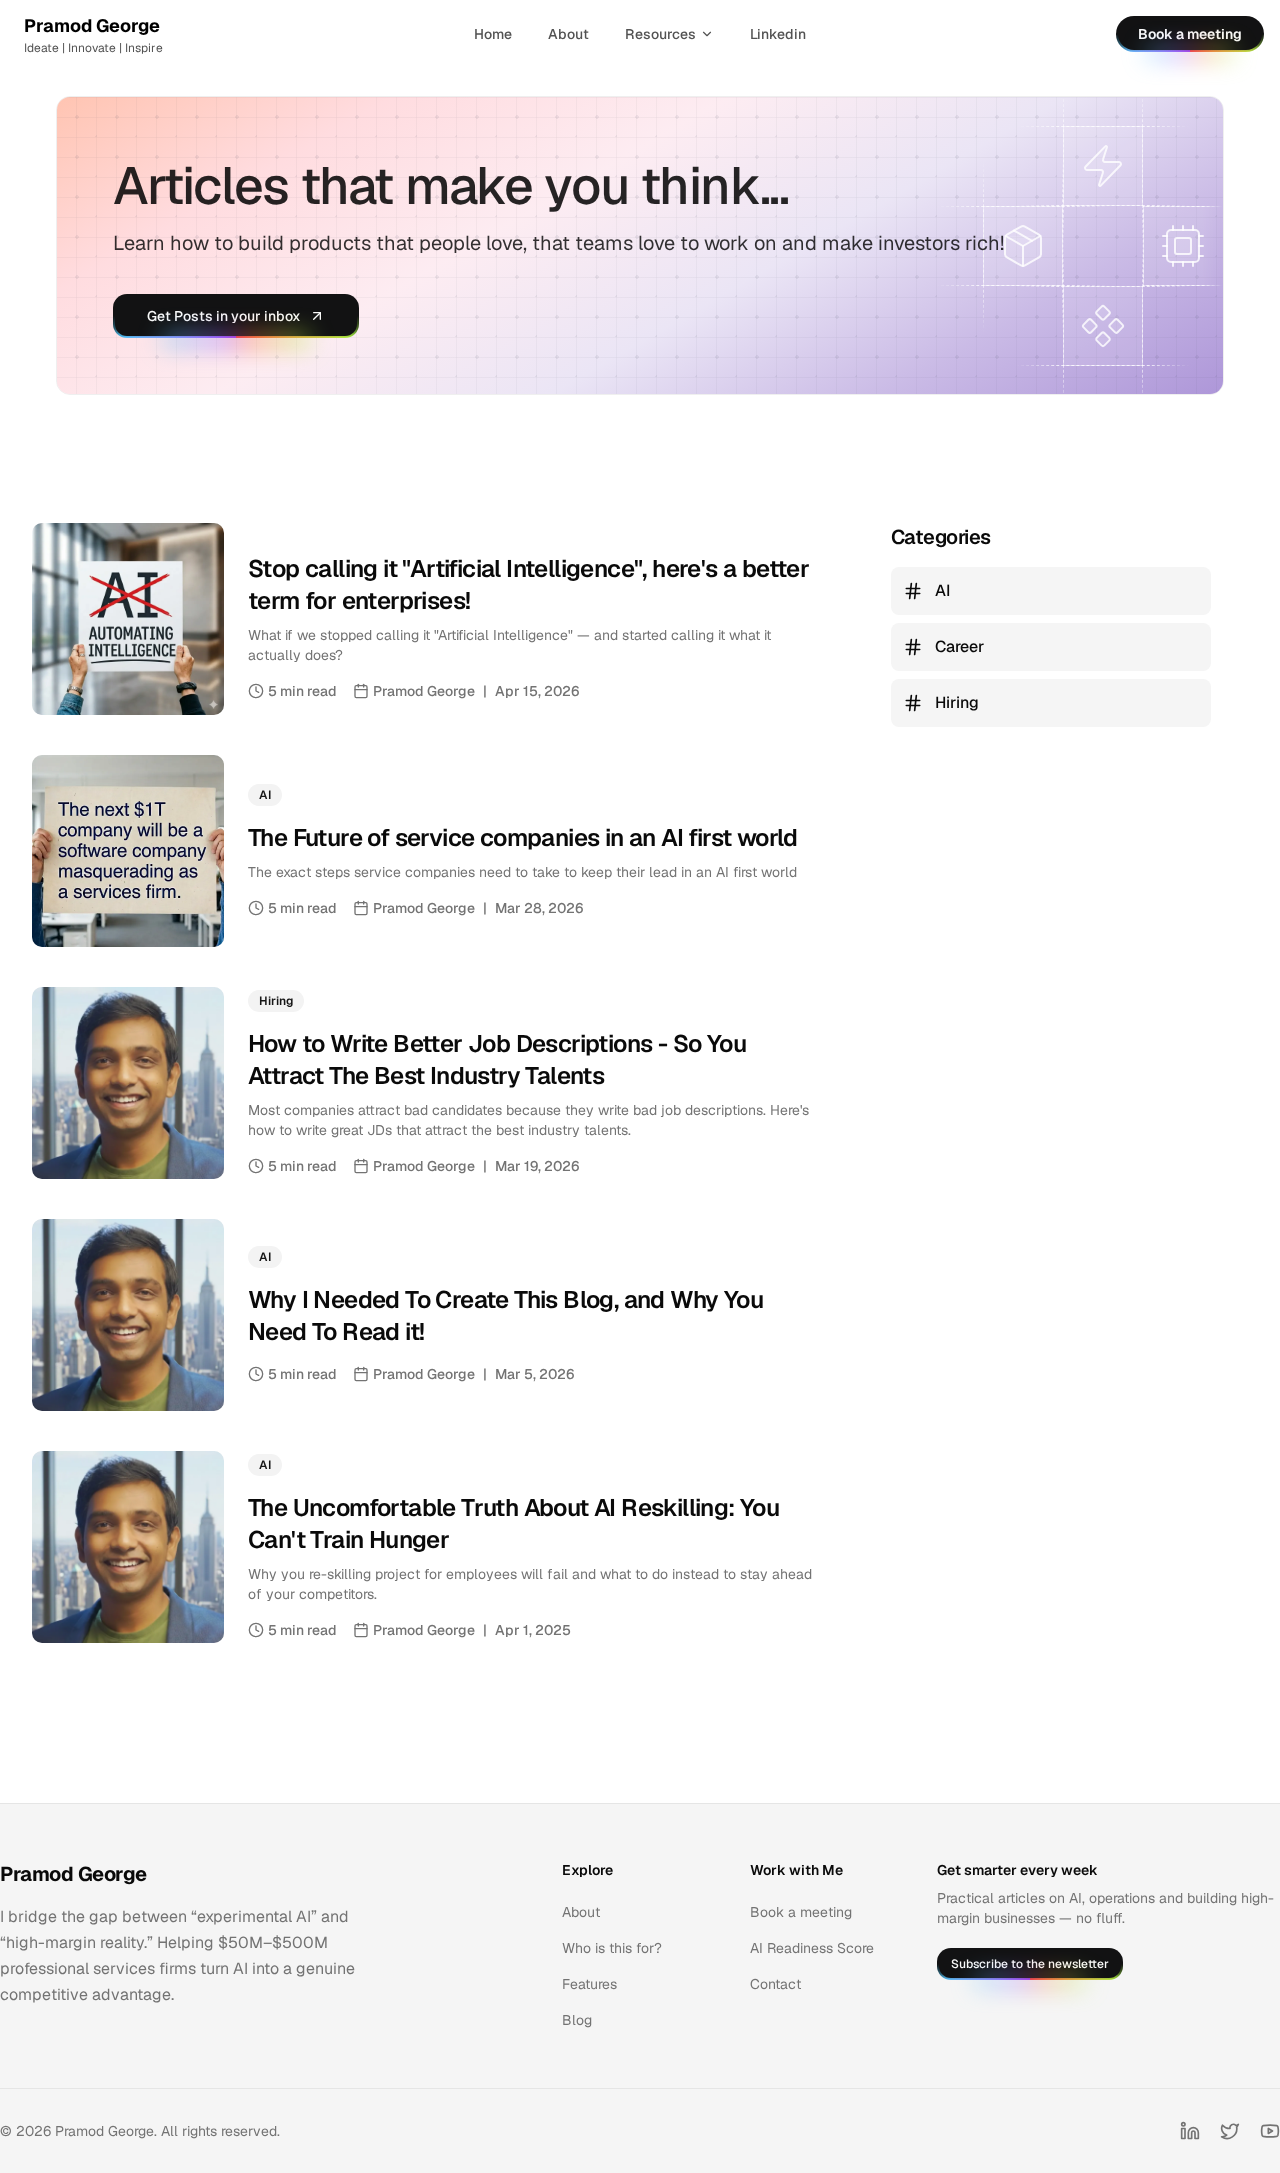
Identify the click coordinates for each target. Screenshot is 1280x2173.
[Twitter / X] (1230, 2131)
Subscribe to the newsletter (1030, 1964)
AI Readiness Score (812, 1948)
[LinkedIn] (1190, 2131)
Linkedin (778, 34)
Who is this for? (612, 1948)
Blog (577, 2020)
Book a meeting (1190, 34)
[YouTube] (1270, 2131)
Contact (775, 1984)
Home (493, 34)
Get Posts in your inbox (224, 316)
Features (589, 1984)
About (568, 34)
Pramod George (73, 1874)
